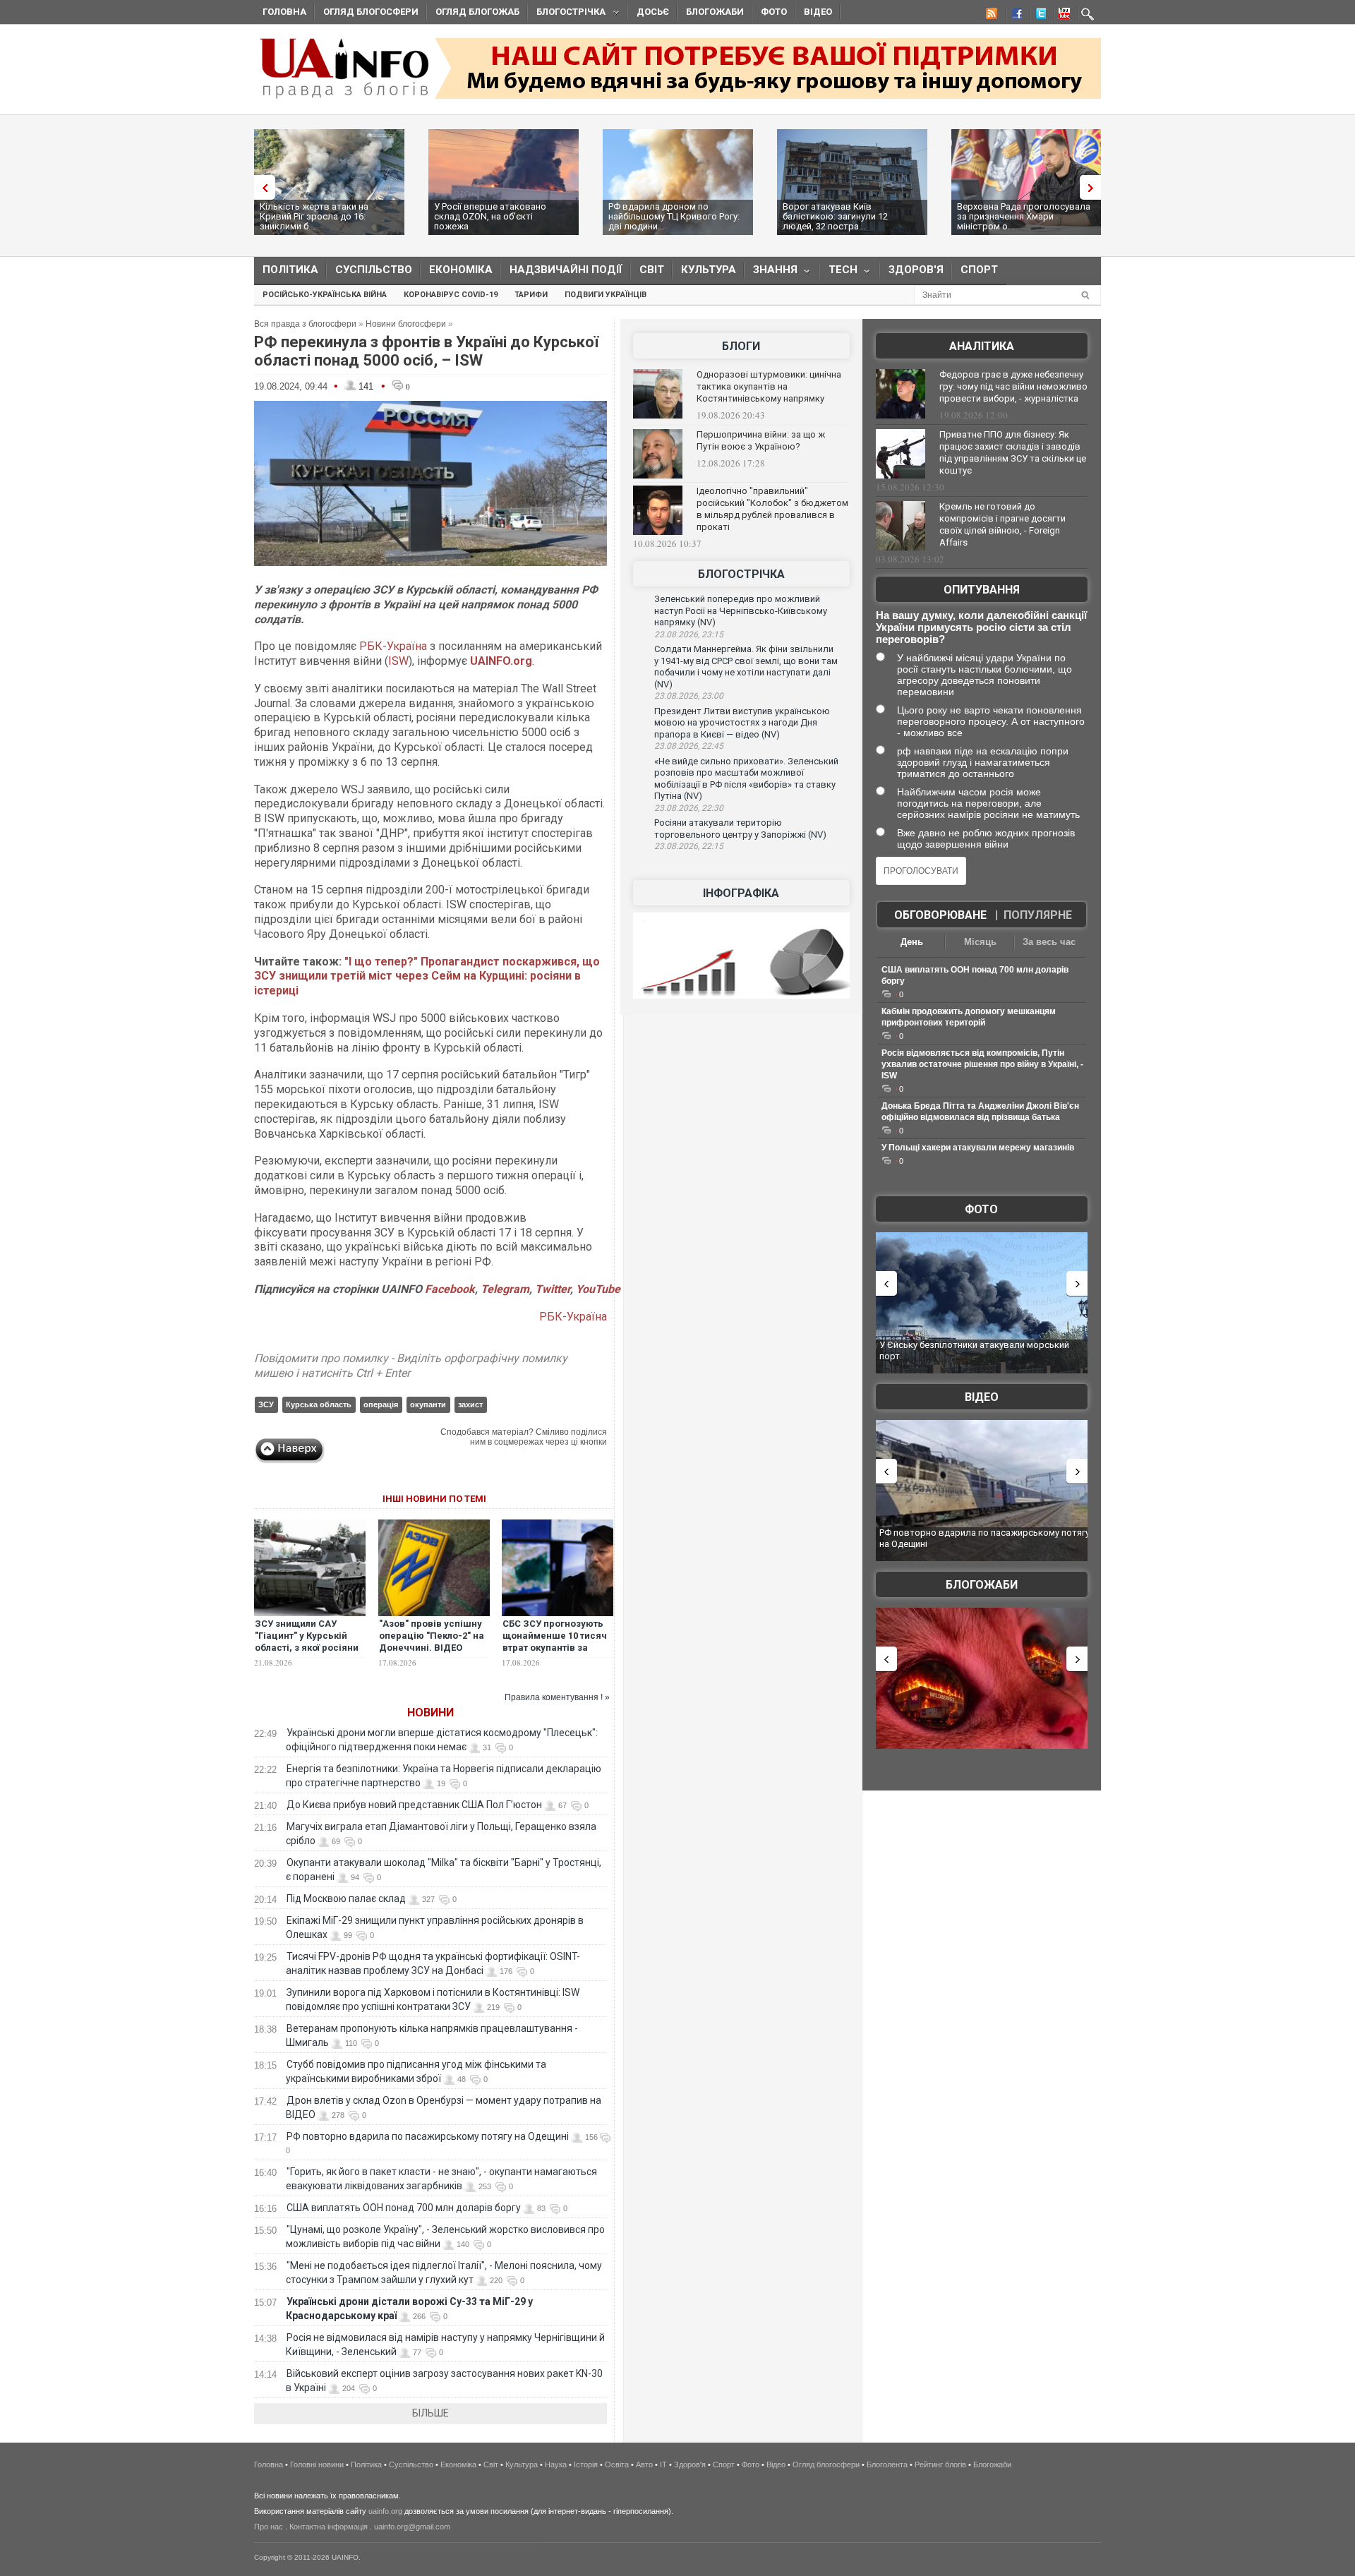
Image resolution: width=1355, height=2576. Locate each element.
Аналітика (982, 346)
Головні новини (317, 2464)
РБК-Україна (393, 646)
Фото (774, 12)
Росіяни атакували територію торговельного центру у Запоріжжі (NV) (740, 829)
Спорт (979, 270)
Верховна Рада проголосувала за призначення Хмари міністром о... (1024, 216)
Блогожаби (715, 12)
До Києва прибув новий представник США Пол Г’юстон (414, 1805)
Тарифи (531, 295)
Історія (586, 2464)
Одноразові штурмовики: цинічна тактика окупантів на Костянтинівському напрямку (769, 386)
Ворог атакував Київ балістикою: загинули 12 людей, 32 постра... (835, 216)
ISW (398, 661)
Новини (430, 1713)
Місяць (980, 942)
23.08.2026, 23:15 (689, 634)
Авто (644, 2464)
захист (470, 1404)
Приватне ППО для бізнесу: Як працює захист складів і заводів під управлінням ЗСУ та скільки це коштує (1013, 452)
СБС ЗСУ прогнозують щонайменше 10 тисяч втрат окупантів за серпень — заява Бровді (555, 1648)
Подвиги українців (606, 295)
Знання (771, 273)
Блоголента (887, 2464)
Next (1094, 187)
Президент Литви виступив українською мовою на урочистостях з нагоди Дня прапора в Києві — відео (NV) (742, 723)
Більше (430, 2413)
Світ (652, 270)
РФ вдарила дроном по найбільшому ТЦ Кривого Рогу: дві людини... (674, 216)
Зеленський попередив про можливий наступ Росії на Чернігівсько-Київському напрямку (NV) (741, 610)
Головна (284, 12)
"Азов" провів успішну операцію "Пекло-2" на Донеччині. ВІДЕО (432, 1636)
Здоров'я (916, 270)
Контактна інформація (329, 2527)
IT (663, 2464)
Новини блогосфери (406, 324)
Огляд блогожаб (477, 12)
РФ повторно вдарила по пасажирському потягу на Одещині (428, 2136)
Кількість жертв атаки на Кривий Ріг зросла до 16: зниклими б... (314, 216)
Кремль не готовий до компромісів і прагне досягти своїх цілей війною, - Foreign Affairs (1002, 524)
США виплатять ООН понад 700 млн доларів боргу (404, 2208)
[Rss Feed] (990, 16)
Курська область (319, 1404)
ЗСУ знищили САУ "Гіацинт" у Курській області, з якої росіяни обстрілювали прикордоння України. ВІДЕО (307, 1654)
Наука (556, 2464)
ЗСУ (266, 1404)
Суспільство (374, 270)
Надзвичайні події (566, 270)
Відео (818, 12)
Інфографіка (741, 893)
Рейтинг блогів (940, 2464)
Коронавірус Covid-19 (451, 295)
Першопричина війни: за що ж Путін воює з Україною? (761, 440)
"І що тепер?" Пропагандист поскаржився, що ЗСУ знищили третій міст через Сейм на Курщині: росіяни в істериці (427, 976)
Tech (839, 273)
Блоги (741, 346)
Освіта (617, 2464)
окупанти (428, 1404)
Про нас (269, 2527)
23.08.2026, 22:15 (689, 846)
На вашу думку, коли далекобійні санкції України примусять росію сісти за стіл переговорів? (981, 627)
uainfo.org (385, 2511)
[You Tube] (1062, 16)
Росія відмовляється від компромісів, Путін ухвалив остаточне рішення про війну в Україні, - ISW (982, 1064)
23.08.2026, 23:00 (689, 696)
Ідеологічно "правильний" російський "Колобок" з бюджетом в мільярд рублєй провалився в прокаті (772, 509)
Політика (290, 270)
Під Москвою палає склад (346, 1898)
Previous (261, 187)
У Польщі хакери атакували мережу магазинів (978, 1148)
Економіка (461, 270)
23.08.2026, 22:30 (689, 808)
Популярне (1038, 915)
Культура (709, 270)
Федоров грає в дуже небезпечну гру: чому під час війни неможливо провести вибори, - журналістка (1013, 386)
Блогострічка (567, 14)
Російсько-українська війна (325, 295)
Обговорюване (940, 915)
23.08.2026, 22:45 (689, 746)
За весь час (1049, 942)
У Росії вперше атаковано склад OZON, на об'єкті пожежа (490, 216)
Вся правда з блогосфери (305, 324)
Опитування (982, 590)
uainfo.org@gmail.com (412, 2527)
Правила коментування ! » (557, 1697)
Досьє (653, 12)
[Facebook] (1014, 16)
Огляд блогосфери (371, 12)
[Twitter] (1038, 16)
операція (381, 1404)
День (912, 942)
